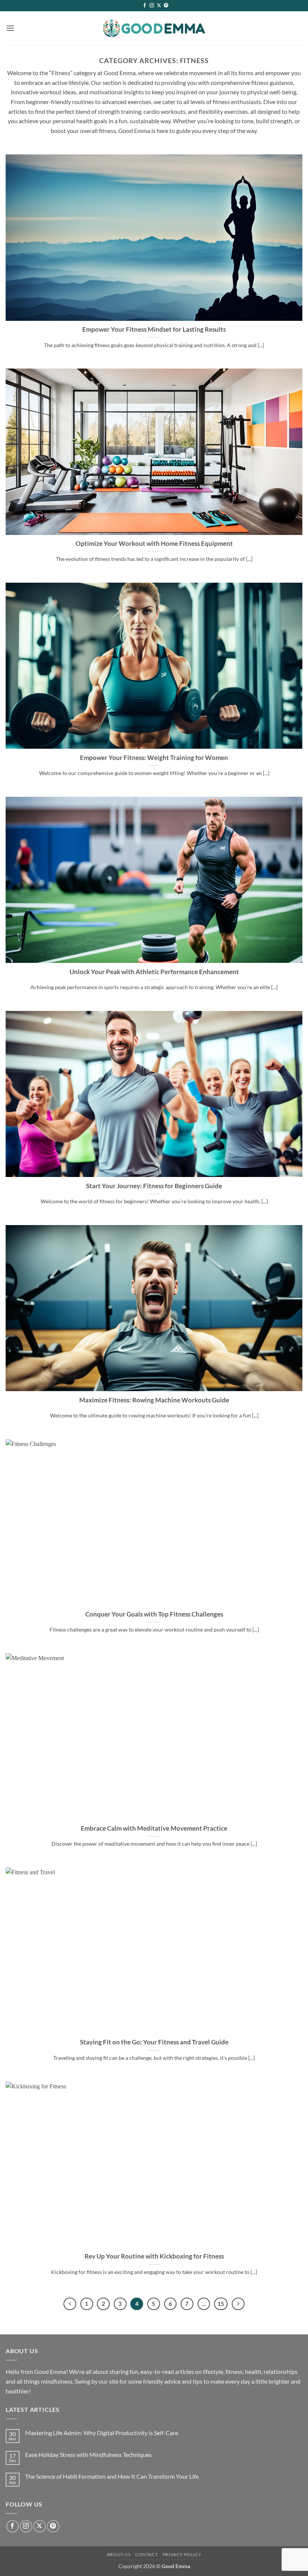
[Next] (238, 2304)
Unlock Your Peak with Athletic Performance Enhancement (154, 972)
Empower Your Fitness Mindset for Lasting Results (154, 329)
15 (221, 2304)
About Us (119, 2554)
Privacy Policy (182, 2554)
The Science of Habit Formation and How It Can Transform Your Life (112, 2476)
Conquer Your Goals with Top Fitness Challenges (154, 1614)
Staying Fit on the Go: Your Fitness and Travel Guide (154, 2042)
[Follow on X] (159, 6)
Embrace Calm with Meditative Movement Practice (154, 1828)
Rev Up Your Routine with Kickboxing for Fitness (154, 2256)
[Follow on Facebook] (145, 6)
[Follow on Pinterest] (166, 6)
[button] (10, 28)
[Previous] (70, 2304)
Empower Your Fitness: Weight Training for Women (154, 758)
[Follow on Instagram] (152, 6)
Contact (146, 2554)
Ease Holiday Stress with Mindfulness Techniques (88, 2454)
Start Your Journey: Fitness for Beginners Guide (154, 1186)
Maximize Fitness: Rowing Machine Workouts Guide (154, 1400)
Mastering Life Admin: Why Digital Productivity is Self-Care (102, 2433)
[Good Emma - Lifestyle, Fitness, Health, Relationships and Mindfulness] (154, 28)
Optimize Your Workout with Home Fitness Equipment (154, 544)
